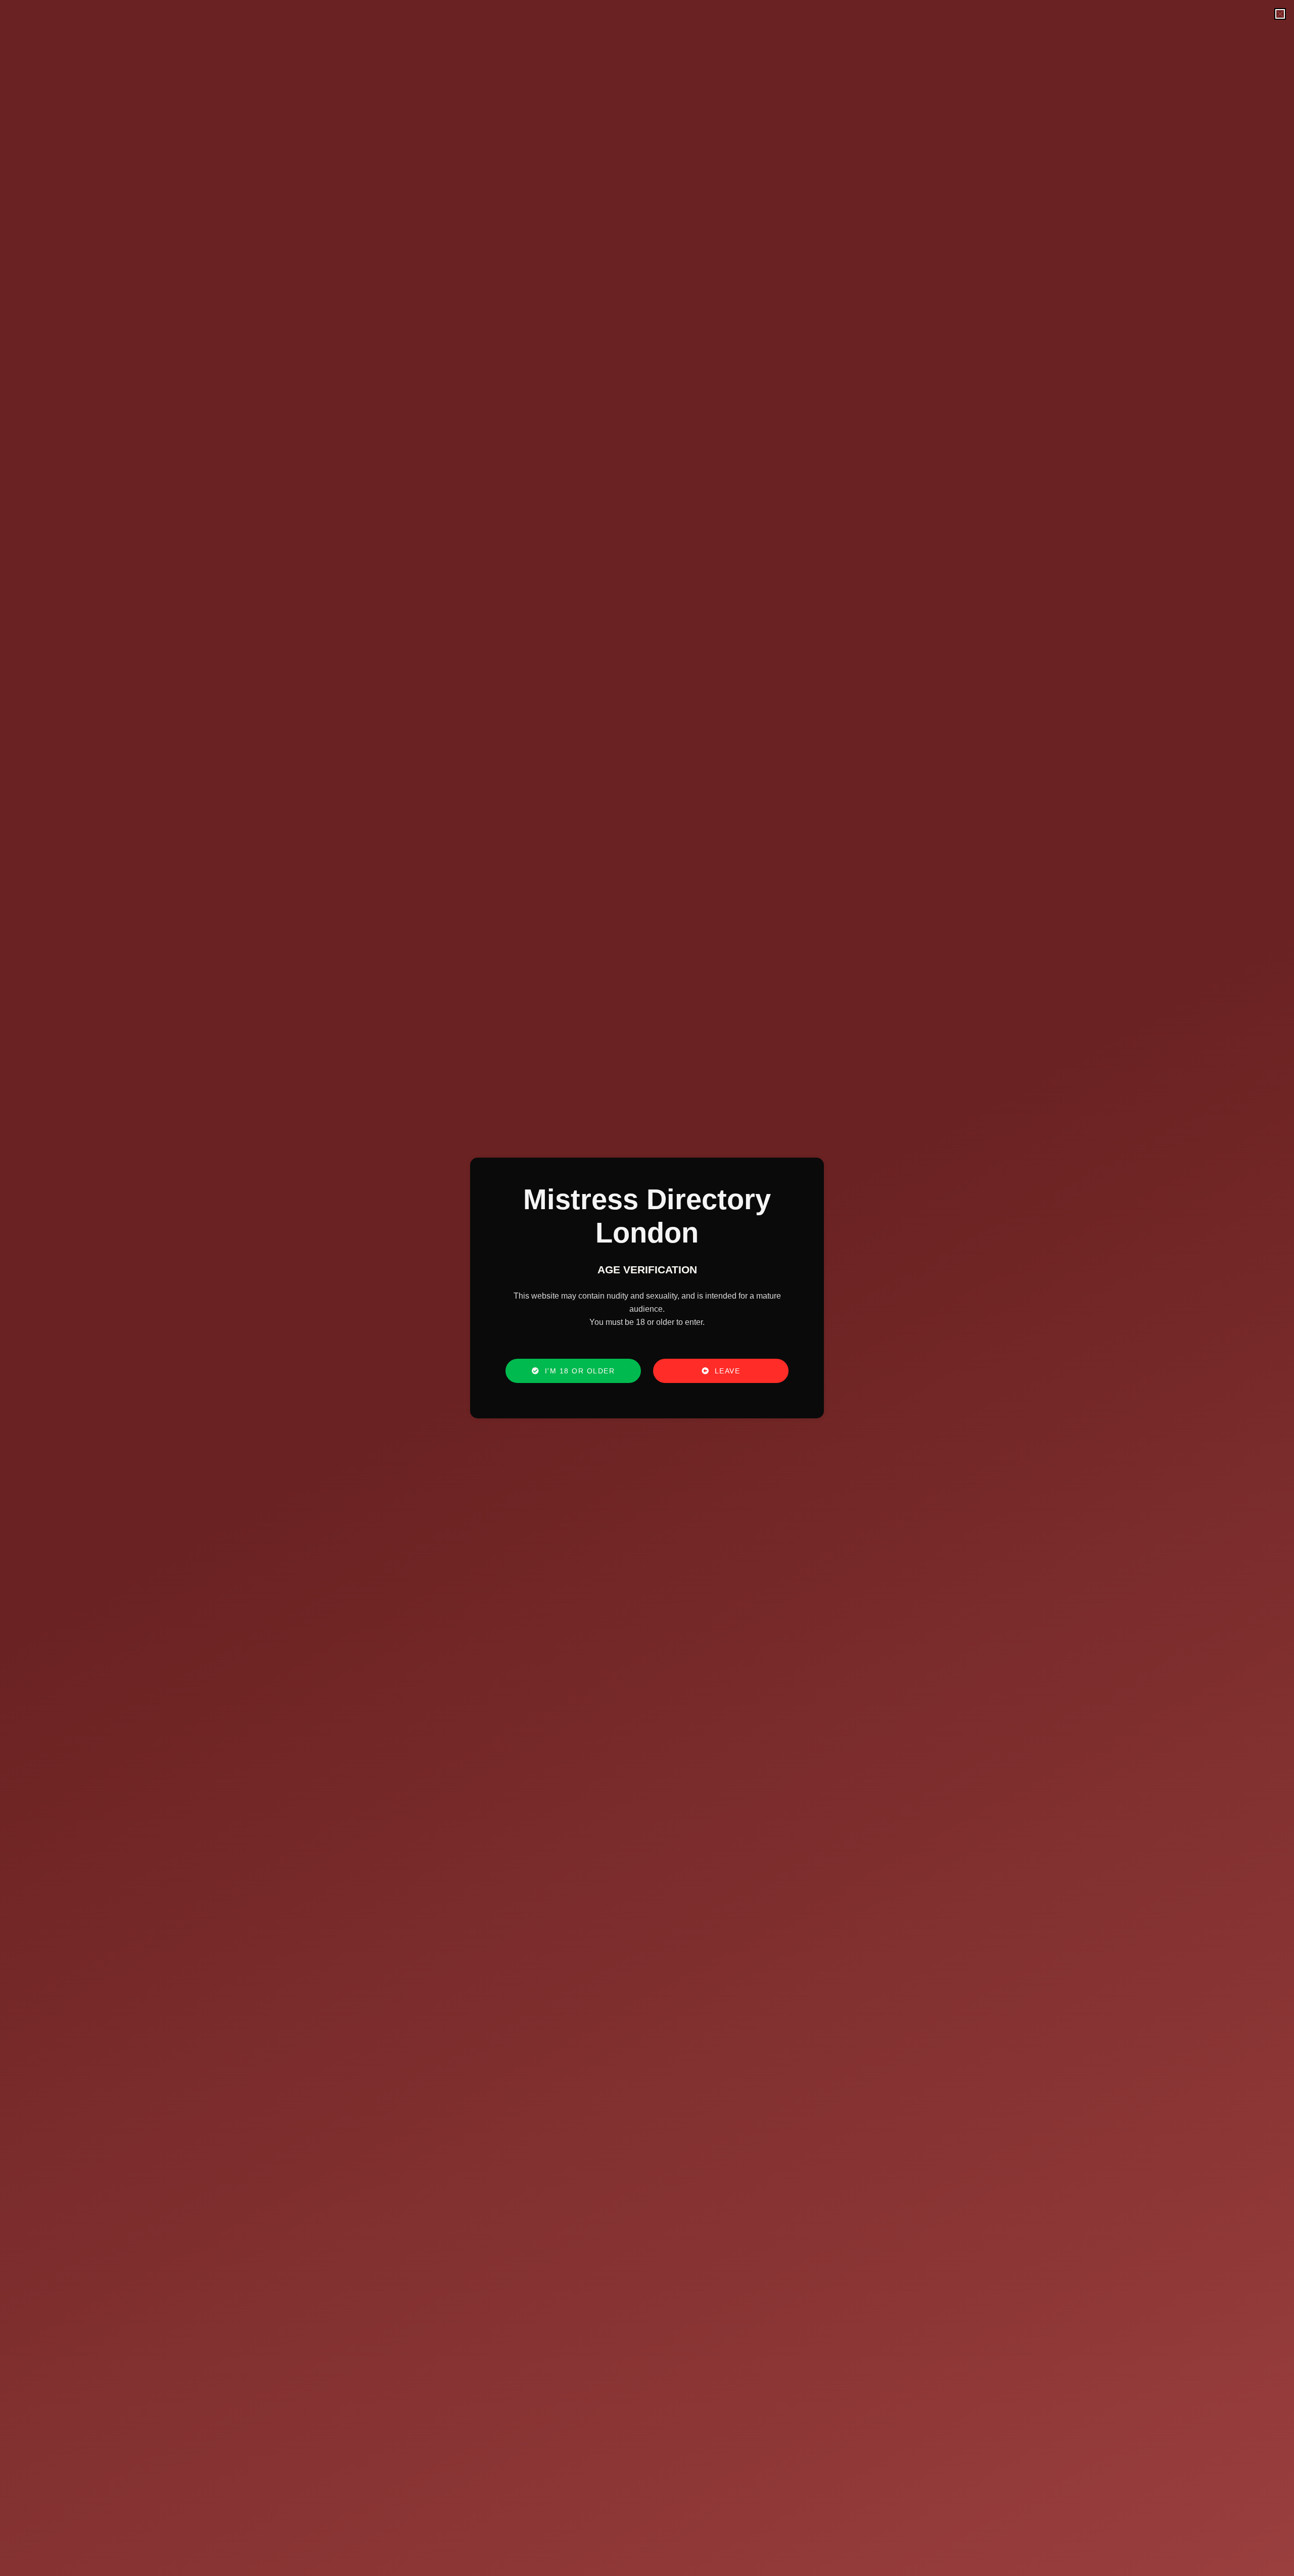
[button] (1280, 14)
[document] (647, 1288)
